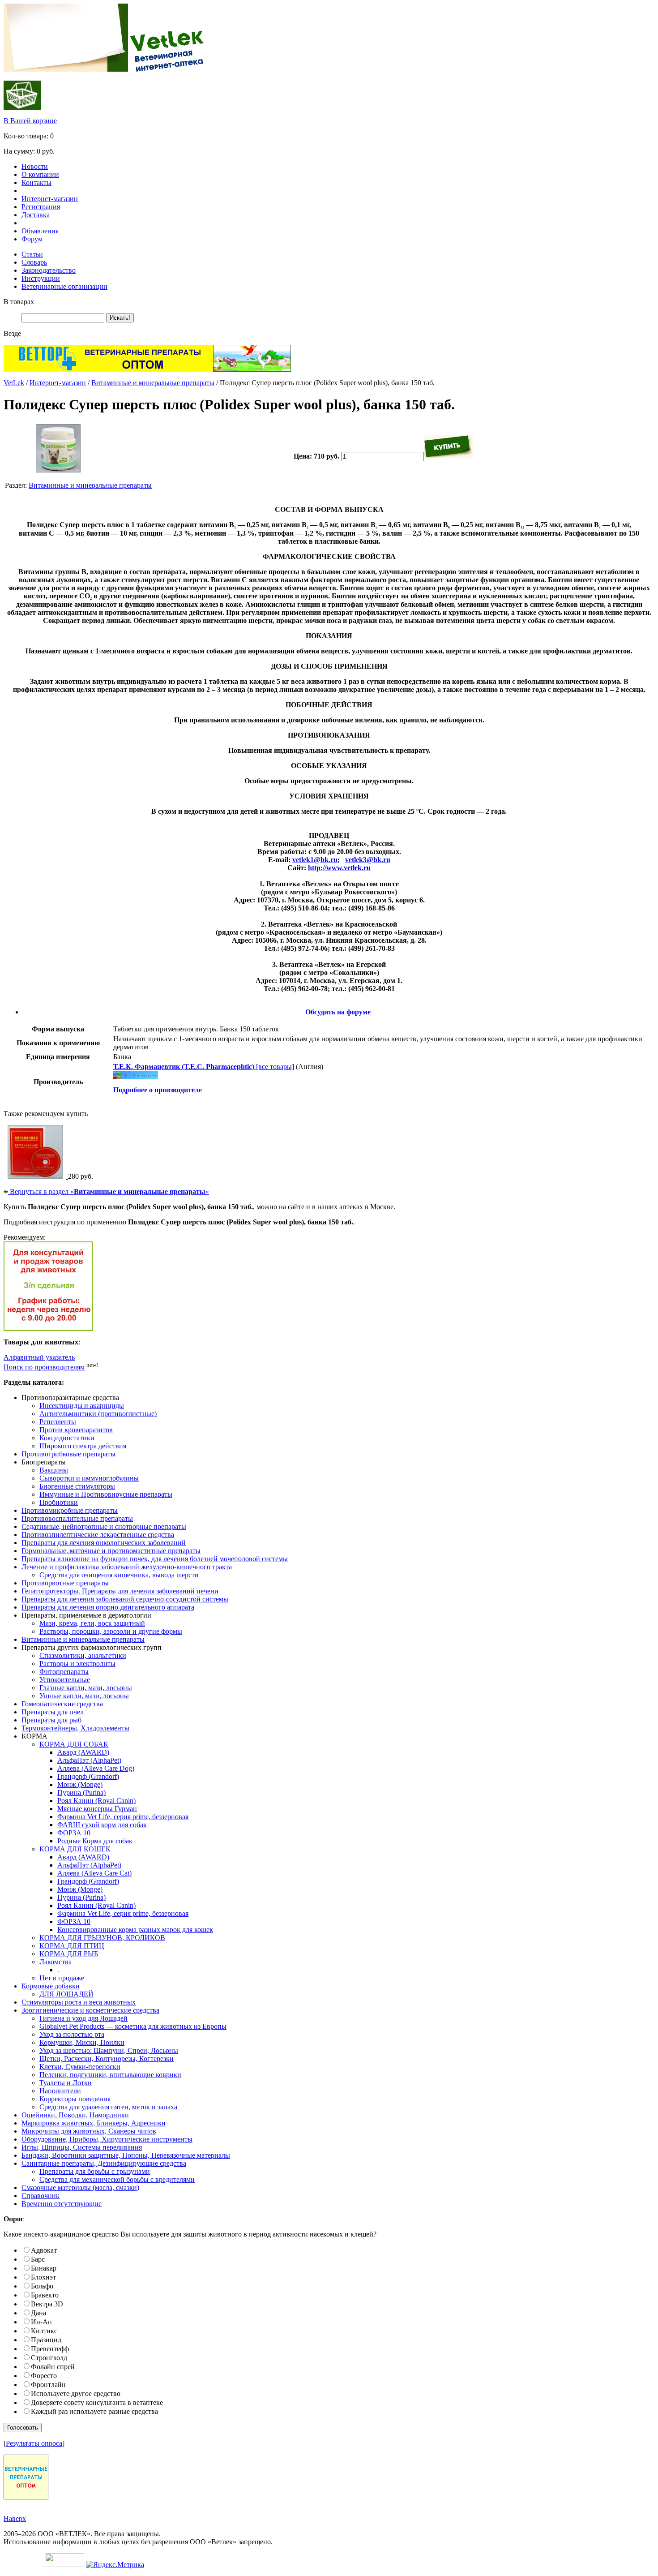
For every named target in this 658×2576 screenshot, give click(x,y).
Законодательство (49, 270)
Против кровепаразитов (76, 1430)
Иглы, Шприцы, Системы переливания (82, 2147)
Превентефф (50, 2349)
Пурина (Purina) (81, 1792)
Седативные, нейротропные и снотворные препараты (104, 1526)
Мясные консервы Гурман (97, 1809)
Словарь (34, 262)
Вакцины (54, 1470)
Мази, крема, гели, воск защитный (92, 1623)
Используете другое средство (76, 2394)
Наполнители (60, 2091)
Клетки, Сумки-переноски (80, 2067)
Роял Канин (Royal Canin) (96, 1801)
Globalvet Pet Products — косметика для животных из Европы (133, 2026)
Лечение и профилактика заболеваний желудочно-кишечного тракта (127, 1567)
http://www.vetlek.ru (339, 868)
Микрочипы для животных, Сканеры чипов (89, 2131)
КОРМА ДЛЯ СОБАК (74, 1744)
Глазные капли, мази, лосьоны (86, 1688)
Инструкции (41, 278)
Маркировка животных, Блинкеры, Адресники (94, 2123)
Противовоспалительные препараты (77, 1518)
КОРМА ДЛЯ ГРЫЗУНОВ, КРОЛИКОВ (102, 1938)
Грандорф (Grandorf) (88, 1776)
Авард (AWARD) (83, 1752)
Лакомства (56, 1962)
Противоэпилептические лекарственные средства (98, 1535)
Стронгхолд (49, 2358)
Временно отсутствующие (62, 2204)
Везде (12, 333)
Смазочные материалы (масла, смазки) (80, 2187)
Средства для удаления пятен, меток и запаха (108, 2107)
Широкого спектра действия (83, 1446)
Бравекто (45, 2295)
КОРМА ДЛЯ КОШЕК (75, 1849)
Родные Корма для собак (95, 1841)
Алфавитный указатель (39, 1357)
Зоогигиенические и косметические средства (90, 2010)
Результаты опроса (34, 2443)
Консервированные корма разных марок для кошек (135, 1930)
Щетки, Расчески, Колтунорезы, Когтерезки (107, 2059)
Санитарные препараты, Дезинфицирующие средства (104, 2163)
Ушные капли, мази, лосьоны (84, 1696)
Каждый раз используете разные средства (94, 2411)
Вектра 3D (47, 2304)
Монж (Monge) (80, 1784)
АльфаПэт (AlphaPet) (89, 1760)
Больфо (42, 2286)
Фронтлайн (48, 2385)
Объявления (40, 231)
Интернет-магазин (50, 199)
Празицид (46, 2340)
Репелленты (58, 1422)
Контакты (36, 182)
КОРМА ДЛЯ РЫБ (69, 1954)
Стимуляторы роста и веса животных (79, 2002)
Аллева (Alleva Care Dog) (96, 1768)
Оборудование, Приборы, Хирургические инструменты (107, 2139)
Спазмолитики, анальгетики (83, 1655)
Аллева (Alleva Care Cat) (94, 1873)
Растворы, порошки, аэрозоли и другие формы (111, 1631)
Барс (38, 2259)
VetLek (14, 383)
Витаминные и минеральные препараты (153, 383)
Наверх (15, 2518)
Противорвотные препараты (65, 1583)
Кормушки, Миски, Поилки (82, 2042)
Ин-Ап (41, 2322)
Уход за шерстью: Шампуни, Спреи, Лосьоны (109, 2050)
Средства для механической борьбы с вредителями (117, 2179)
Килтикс (44, 2331)
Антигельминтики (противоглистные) (98, 1414)
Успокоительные (65, 1680)
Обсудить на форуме (338, 1012)
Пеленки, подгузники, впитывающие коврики (110, 2075)
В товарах (19, 302)
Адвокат (44, 2250)
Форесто (44, 2376)
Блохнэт (43, 2277)
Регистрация (41, 207)
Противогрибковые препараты (68, 1454)
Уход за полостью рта (72, 2034)
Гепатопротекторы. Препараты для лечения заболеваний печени (120, 1591)
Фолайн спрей (53, 2367)
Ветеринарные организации (64, 286)
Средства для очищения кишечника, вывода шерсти (119, 1575)
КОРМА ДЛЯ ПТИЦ (72, 1946)
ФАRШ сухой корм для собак (102, 1825)
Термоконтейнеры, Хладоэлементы (75, 1728)
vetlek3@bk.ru (368, 860)
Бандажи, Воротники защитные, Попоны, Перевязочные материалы (126, 2155)
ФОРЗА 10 (74, 1833)
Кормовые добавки (51, 1986)
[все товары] (204, 1067)
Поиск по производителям (44, 1367)
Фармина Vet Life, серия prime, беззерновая (123, 1817)
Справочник (41, 2196)
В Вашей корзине (30, 121)
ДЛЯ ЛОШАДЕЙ (66, 1994)
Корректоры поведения (75, 2099)
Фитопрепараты (64, 1672)
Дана (38, 2313)
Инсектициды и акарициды (82, 1406)
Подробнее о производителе (158, 1090)
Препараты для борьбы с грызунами (95, 2171)
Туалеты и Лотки (66, 2083)
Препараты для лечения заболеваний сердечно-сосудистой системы (125, 1599)
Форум (32, 239)
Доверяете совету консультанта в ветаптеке (97, 2402)
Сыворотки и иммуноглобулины (89, 1478)
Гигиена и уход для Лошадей (83, 2018)
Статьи (32, 254)
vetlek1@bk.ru (315, 860)
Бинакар (44, 2268)
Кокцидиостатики (67, 1438)
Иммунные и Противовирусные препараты (106, 1494)
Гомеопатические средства (62, 1704)
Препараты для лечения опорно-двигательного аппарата (108, 1607)
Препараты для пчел (53, 1712)
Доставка (36, 215)
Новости (35, 166)
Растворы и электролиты (77, 1664)
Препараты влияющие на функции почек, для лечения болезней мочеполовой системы (155, 1559)
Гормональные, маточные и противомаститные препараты (111, 1551)
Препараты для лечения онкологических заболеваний (104, 1543)
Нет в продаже (62, 1978)
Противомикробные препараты (70, 1510)
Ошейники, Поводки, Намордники (75, 2115)
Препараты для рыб (51, 1720)
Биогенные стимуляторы (77, 1486)
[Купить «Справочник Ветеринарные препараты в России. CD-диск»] (36, 1176)
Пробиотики (59, 1502)
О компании (40, 174)
